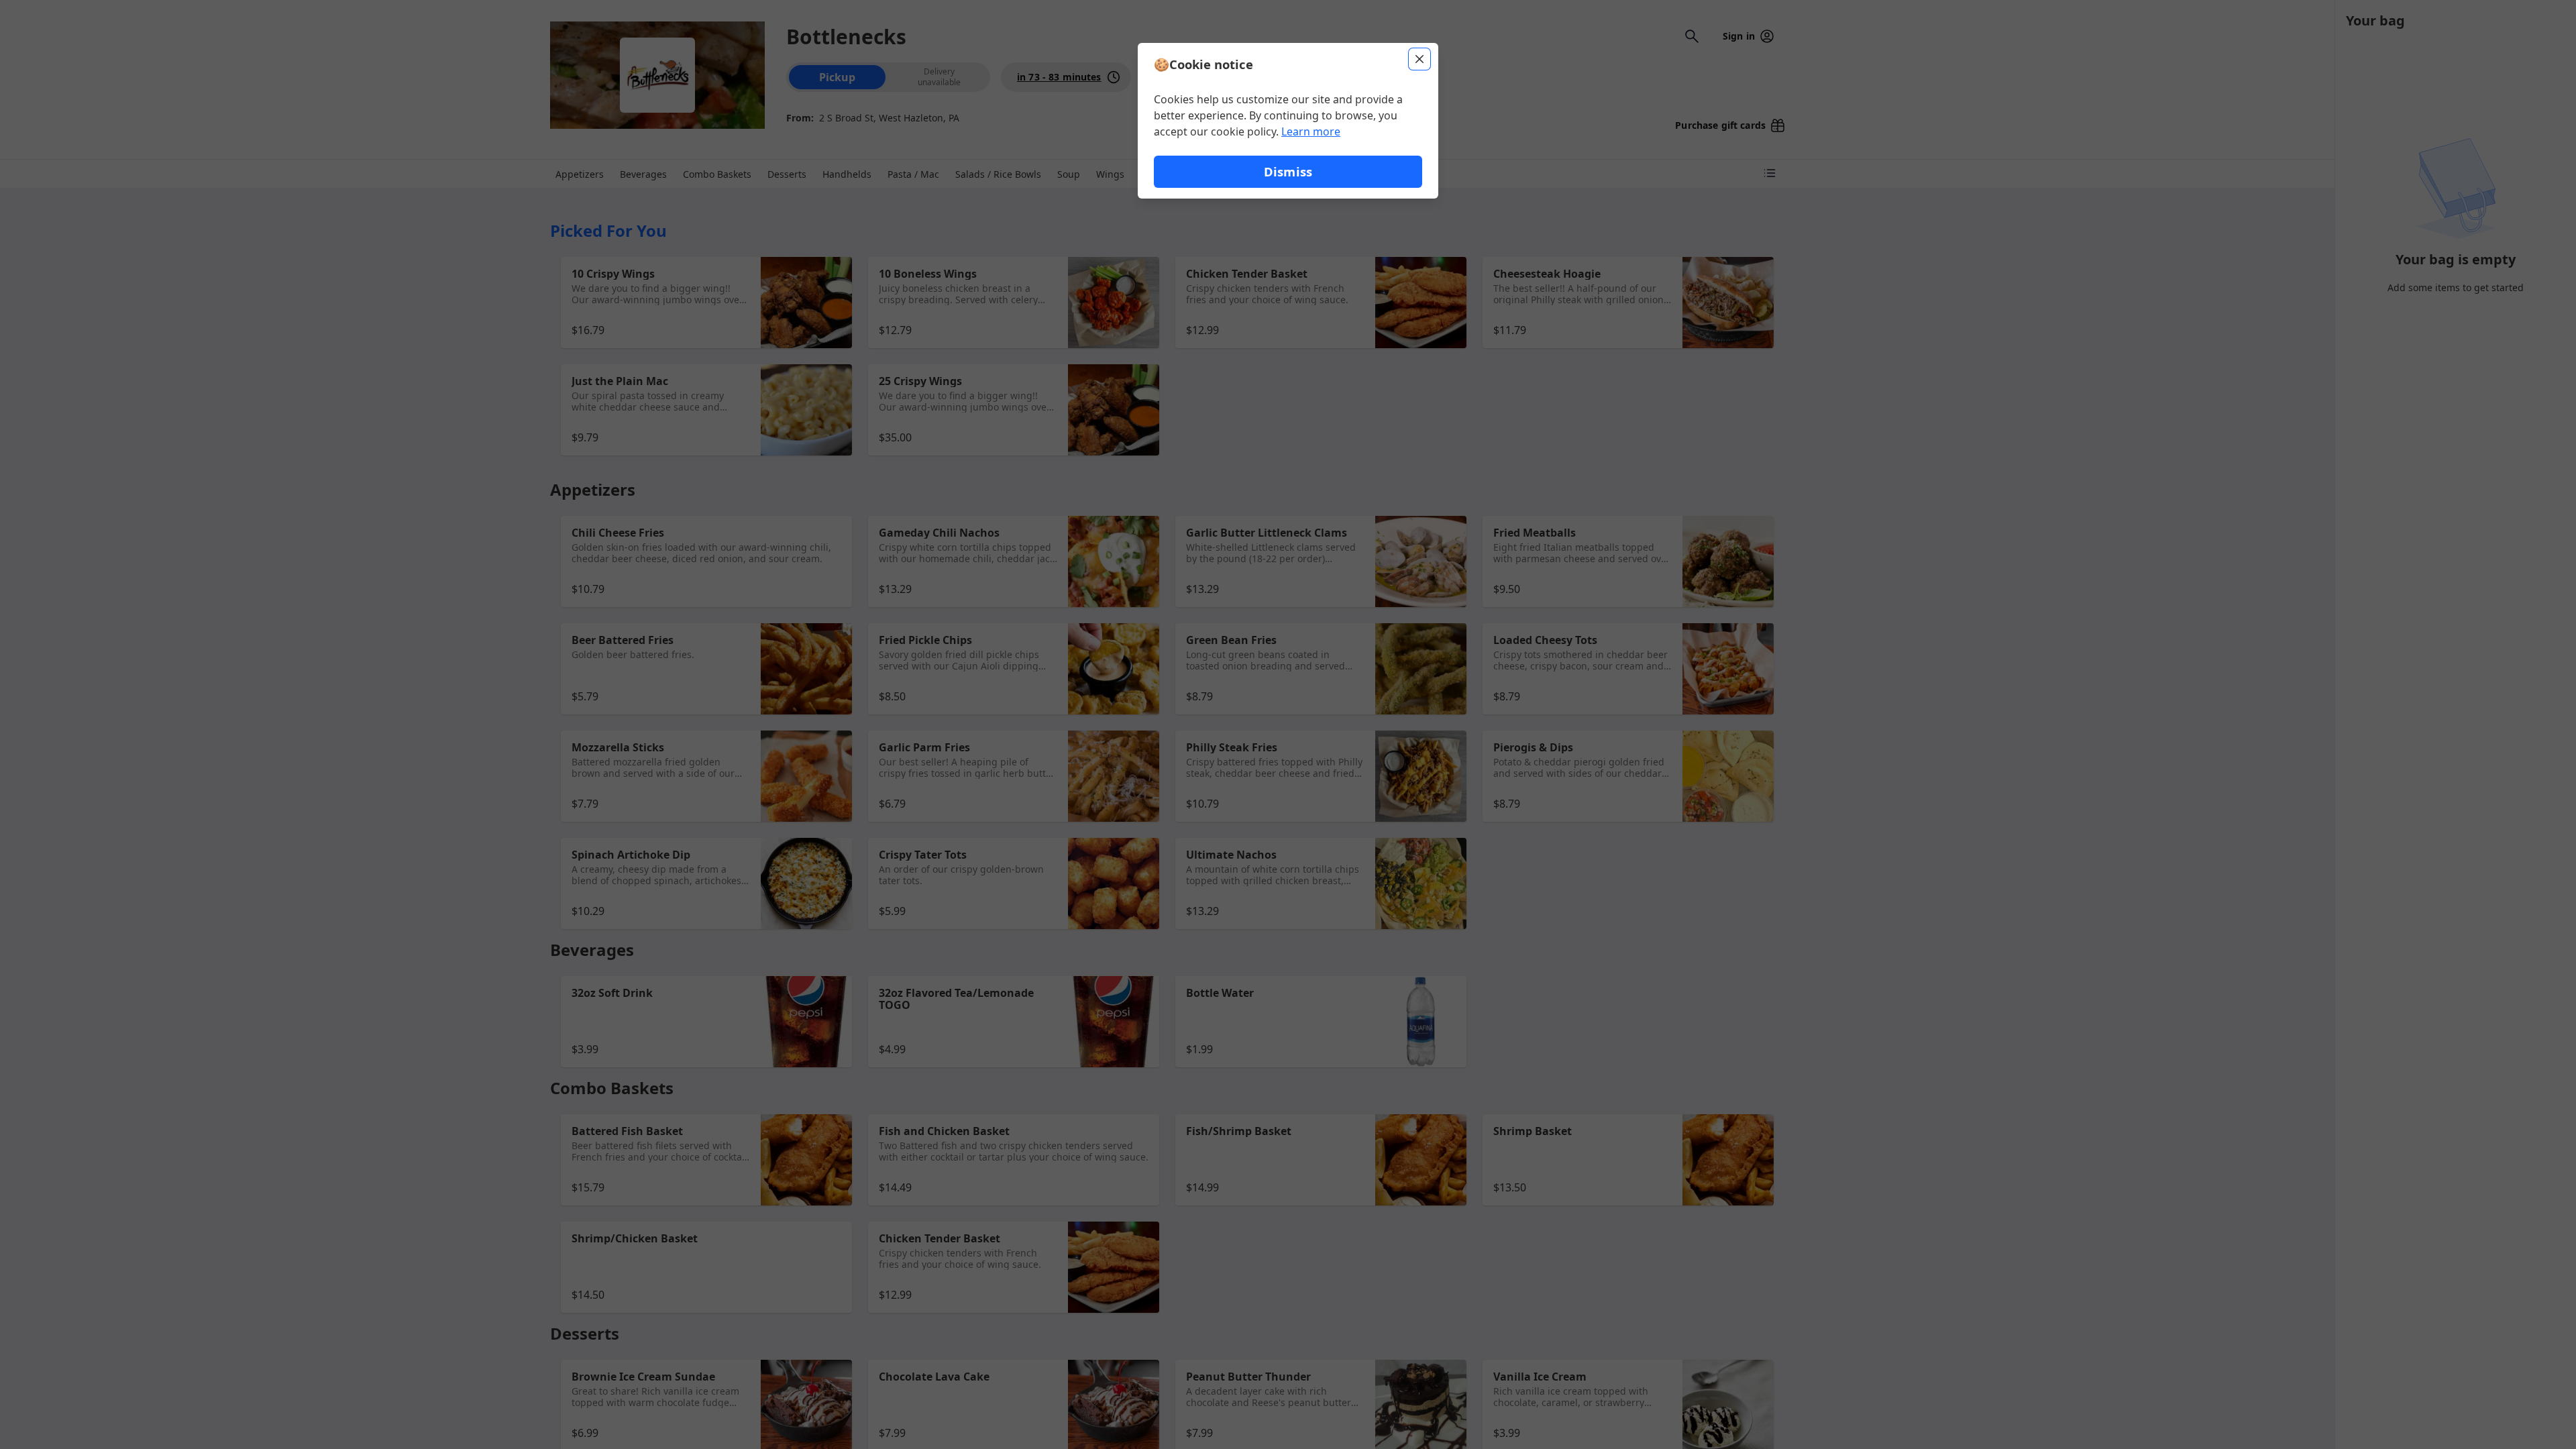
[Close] (1419, 59)
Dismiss (1288, 171)
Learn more (1311, 131)
